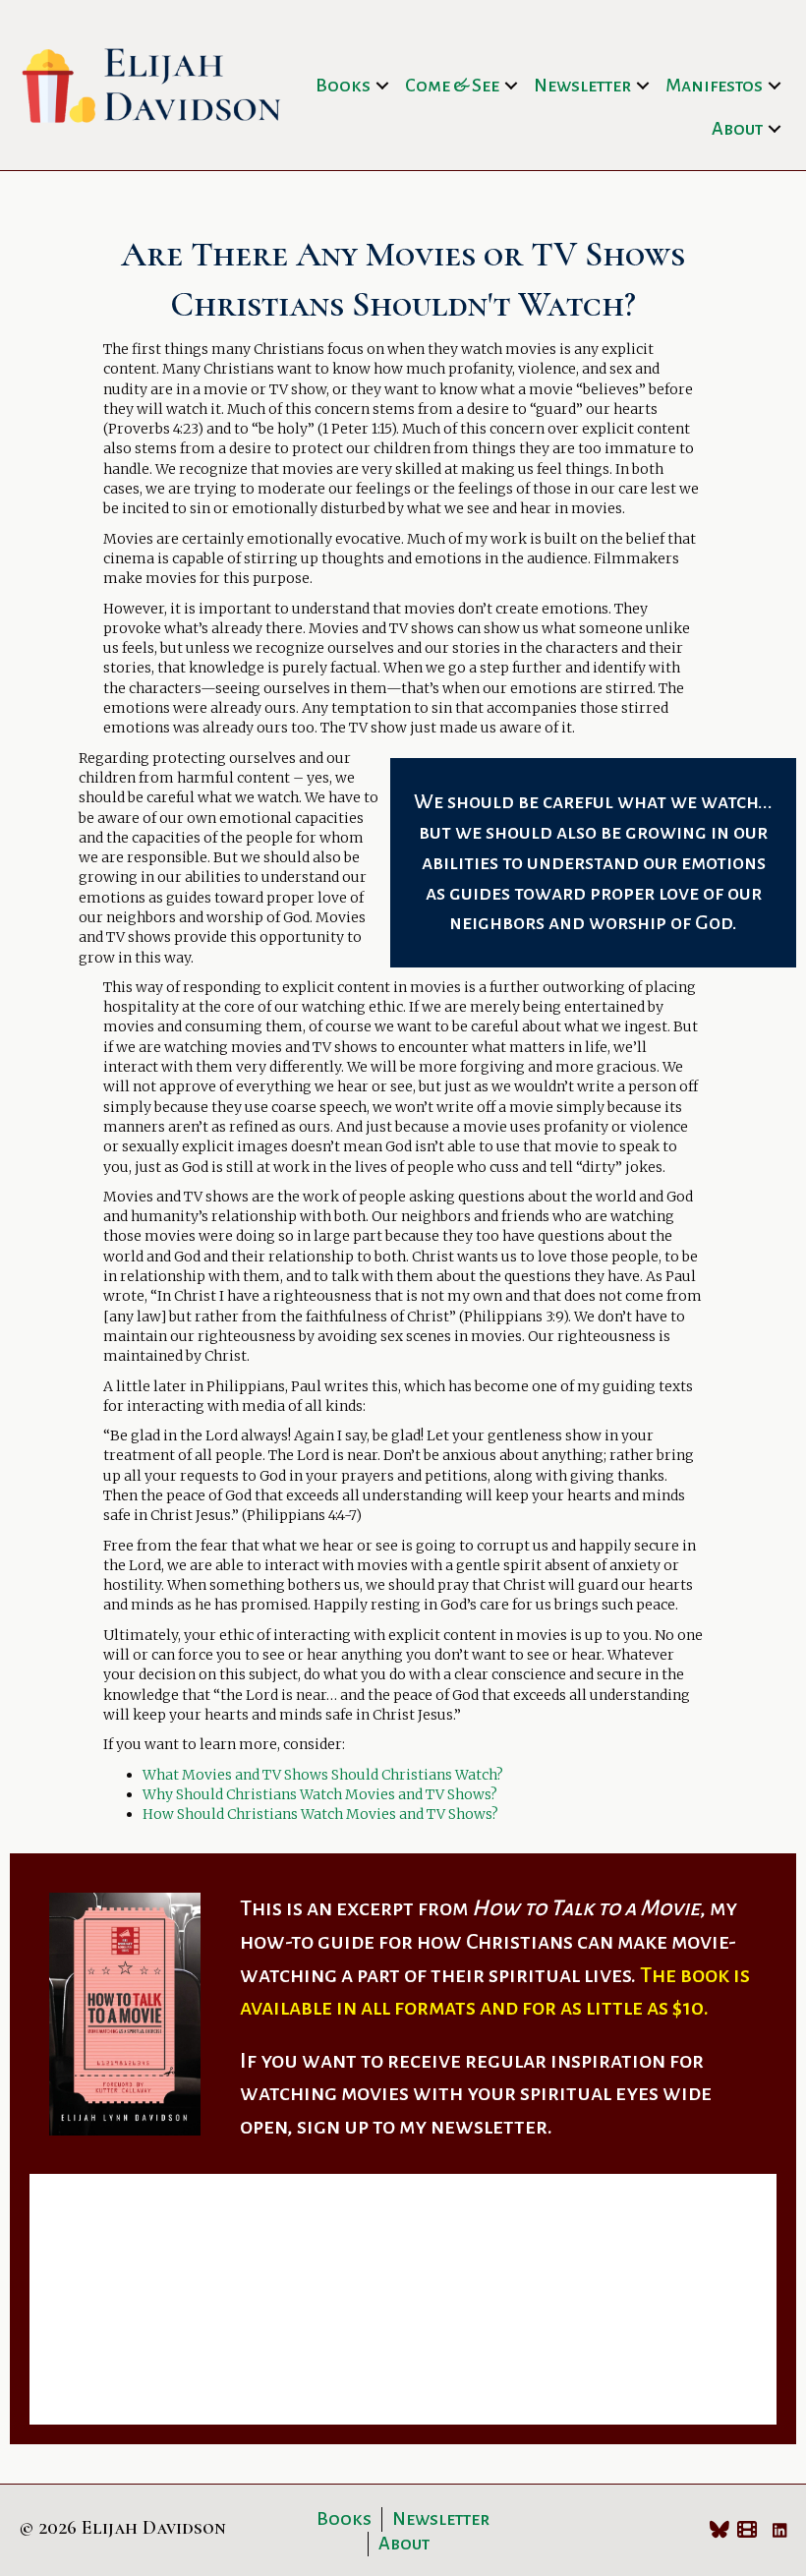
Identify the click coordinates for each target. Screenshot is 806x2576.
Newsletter (582, 86)
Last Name (447, 2204)
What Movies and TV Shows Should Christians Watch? (323, 1775)
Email (68, 2289)
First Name (86, 2204)
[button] (382, 86)
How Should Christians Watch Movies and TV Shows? (320, 1814)
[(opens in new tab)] (125, 2013)
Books (343, 86)
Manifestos (714, 86)
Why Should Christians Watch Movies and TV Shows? (320, 1794)
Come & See (452, 86)
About (737, 129)
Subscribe (403, 2384)
